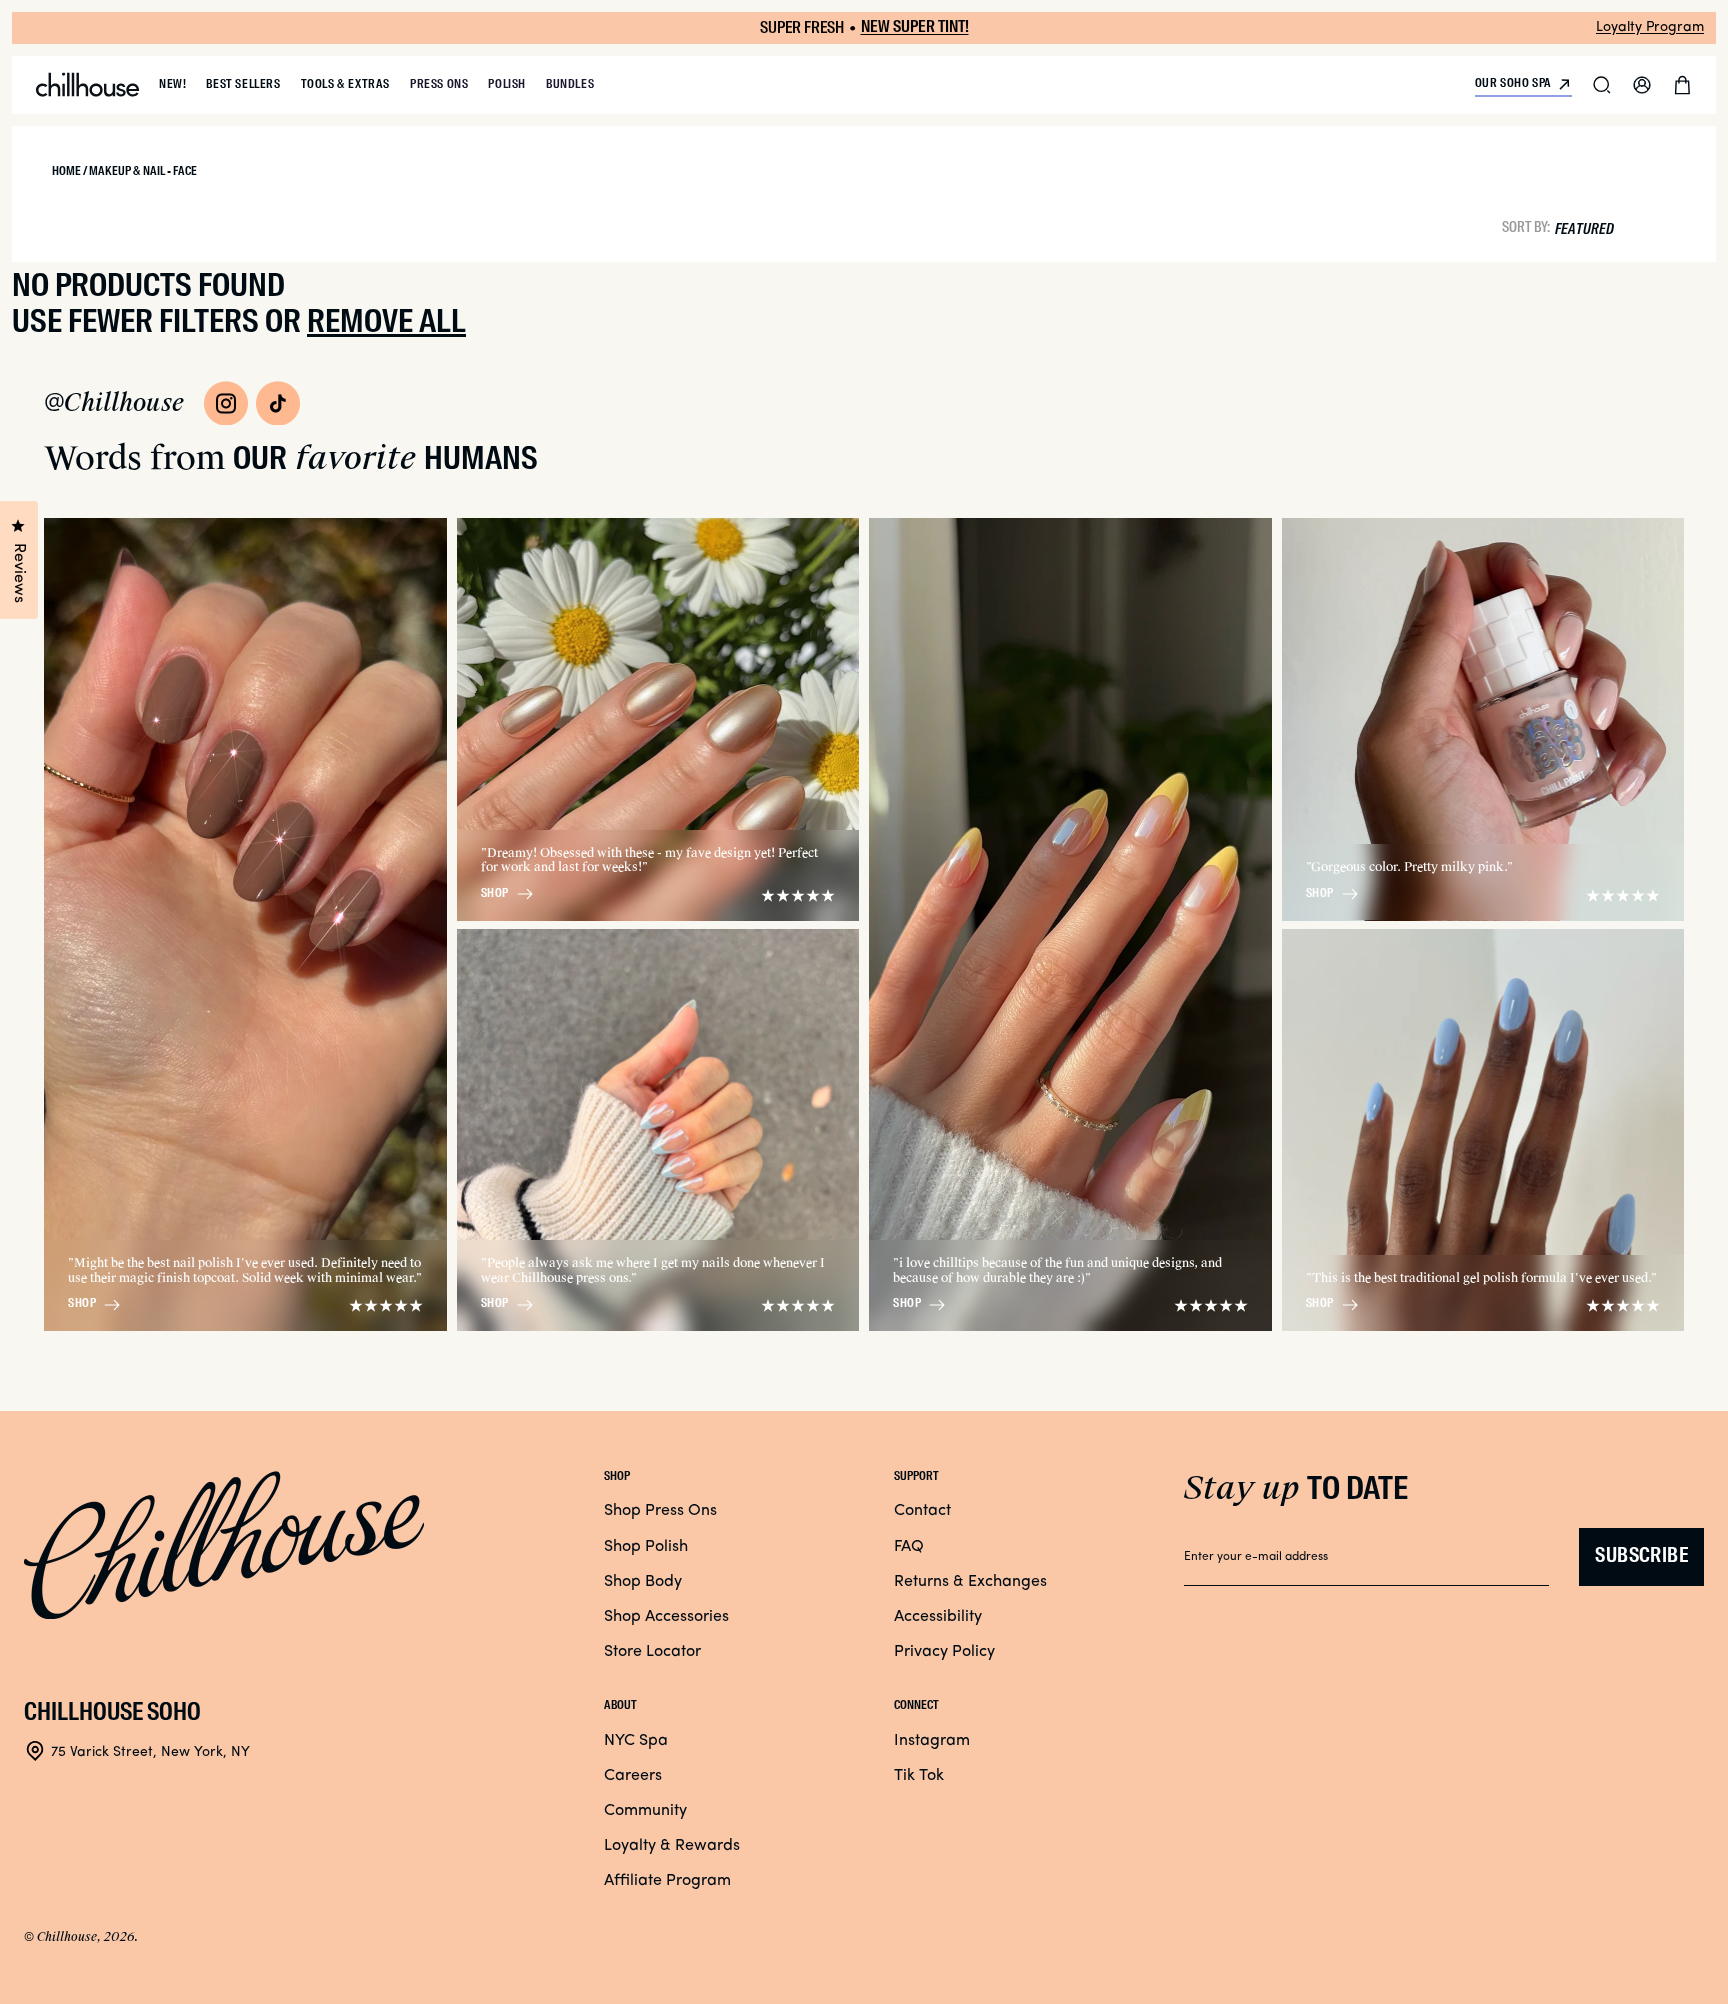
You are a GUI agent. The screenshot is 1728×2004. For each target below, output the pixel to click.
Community (645, 1811)
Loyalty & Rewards (672, 1846)
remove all (386, 323)
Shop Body (643, 1582)
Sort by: (1526, 227)
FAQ (909, 1547)
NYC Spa (636, 1741)
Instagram (932, 1741)
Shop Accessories (666, 1617)
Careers (633, 1776)
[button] (1602, 85)
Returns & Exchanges (970, 1582)
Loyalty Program (1650, 27)
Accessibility (938, 1617)
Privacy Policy (944, 1652)
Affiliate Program (667, 1881)
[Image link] (226, 403)
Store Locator (652, 1652)
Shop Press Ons (660, 1511)
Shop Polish (646, 1547)
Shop (82, 1304)
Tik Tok (919, 1776)
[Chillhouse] (87, 85)
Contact (922, 1511)
